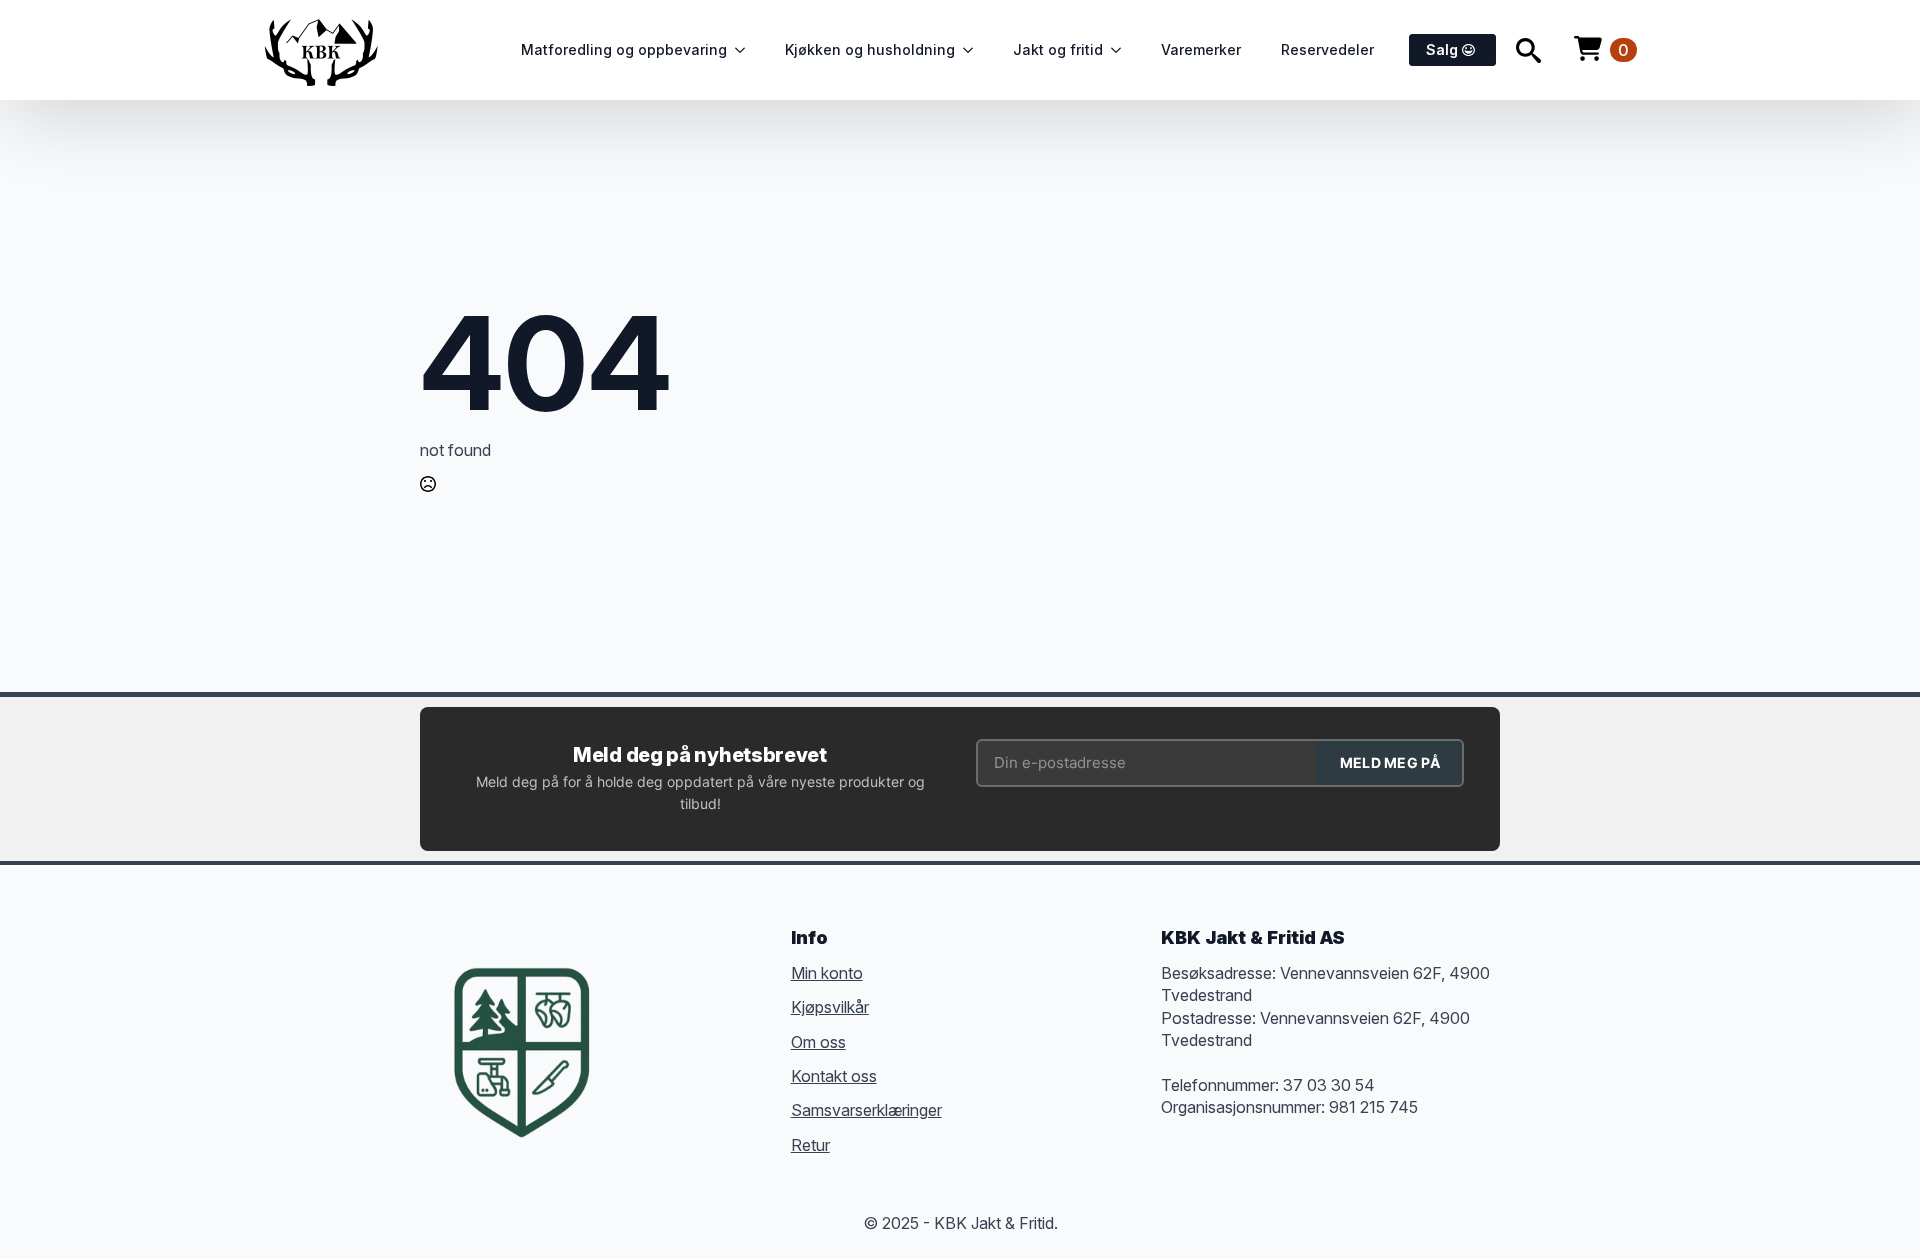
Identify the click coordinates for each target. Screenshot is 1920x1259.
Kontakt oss (834, 1076)
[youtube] (634, 1058)
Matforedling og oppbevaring (624, 49)
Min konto (827, 973)
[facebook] (634, 1022)
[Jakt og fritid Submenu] (1122, 50)
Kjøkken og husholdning (870, 49)
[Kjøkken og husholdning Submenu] (974, 50)
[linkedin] (742, 1022)
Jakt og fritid (1058, 49)
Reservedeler (1327, 49)
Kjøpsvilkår (830, 1007)
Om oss (818, 1042)
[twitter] (670, 1022)
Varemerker (1201, 49)
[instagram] (706, 1022)
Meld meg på (1390, 762)
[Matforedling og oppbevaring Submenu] (746, 50)
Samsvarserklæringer (866, 1110)
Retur (810, 1145)
